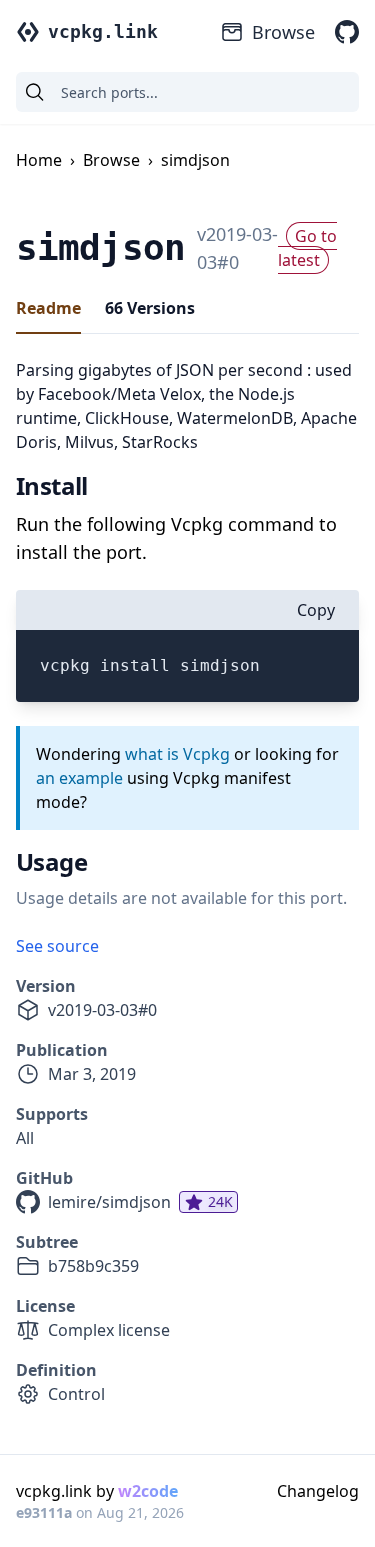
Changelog (318, 1491)
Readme (48, 308)
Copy (316, 610)
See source (57, 946)
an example (79, 778)
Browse (283, 32)
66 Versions (150, 308)
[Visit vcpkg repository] (347, 32)
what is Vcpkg (177, 754)
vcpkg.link (103, 31)
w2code (148, 1491)
